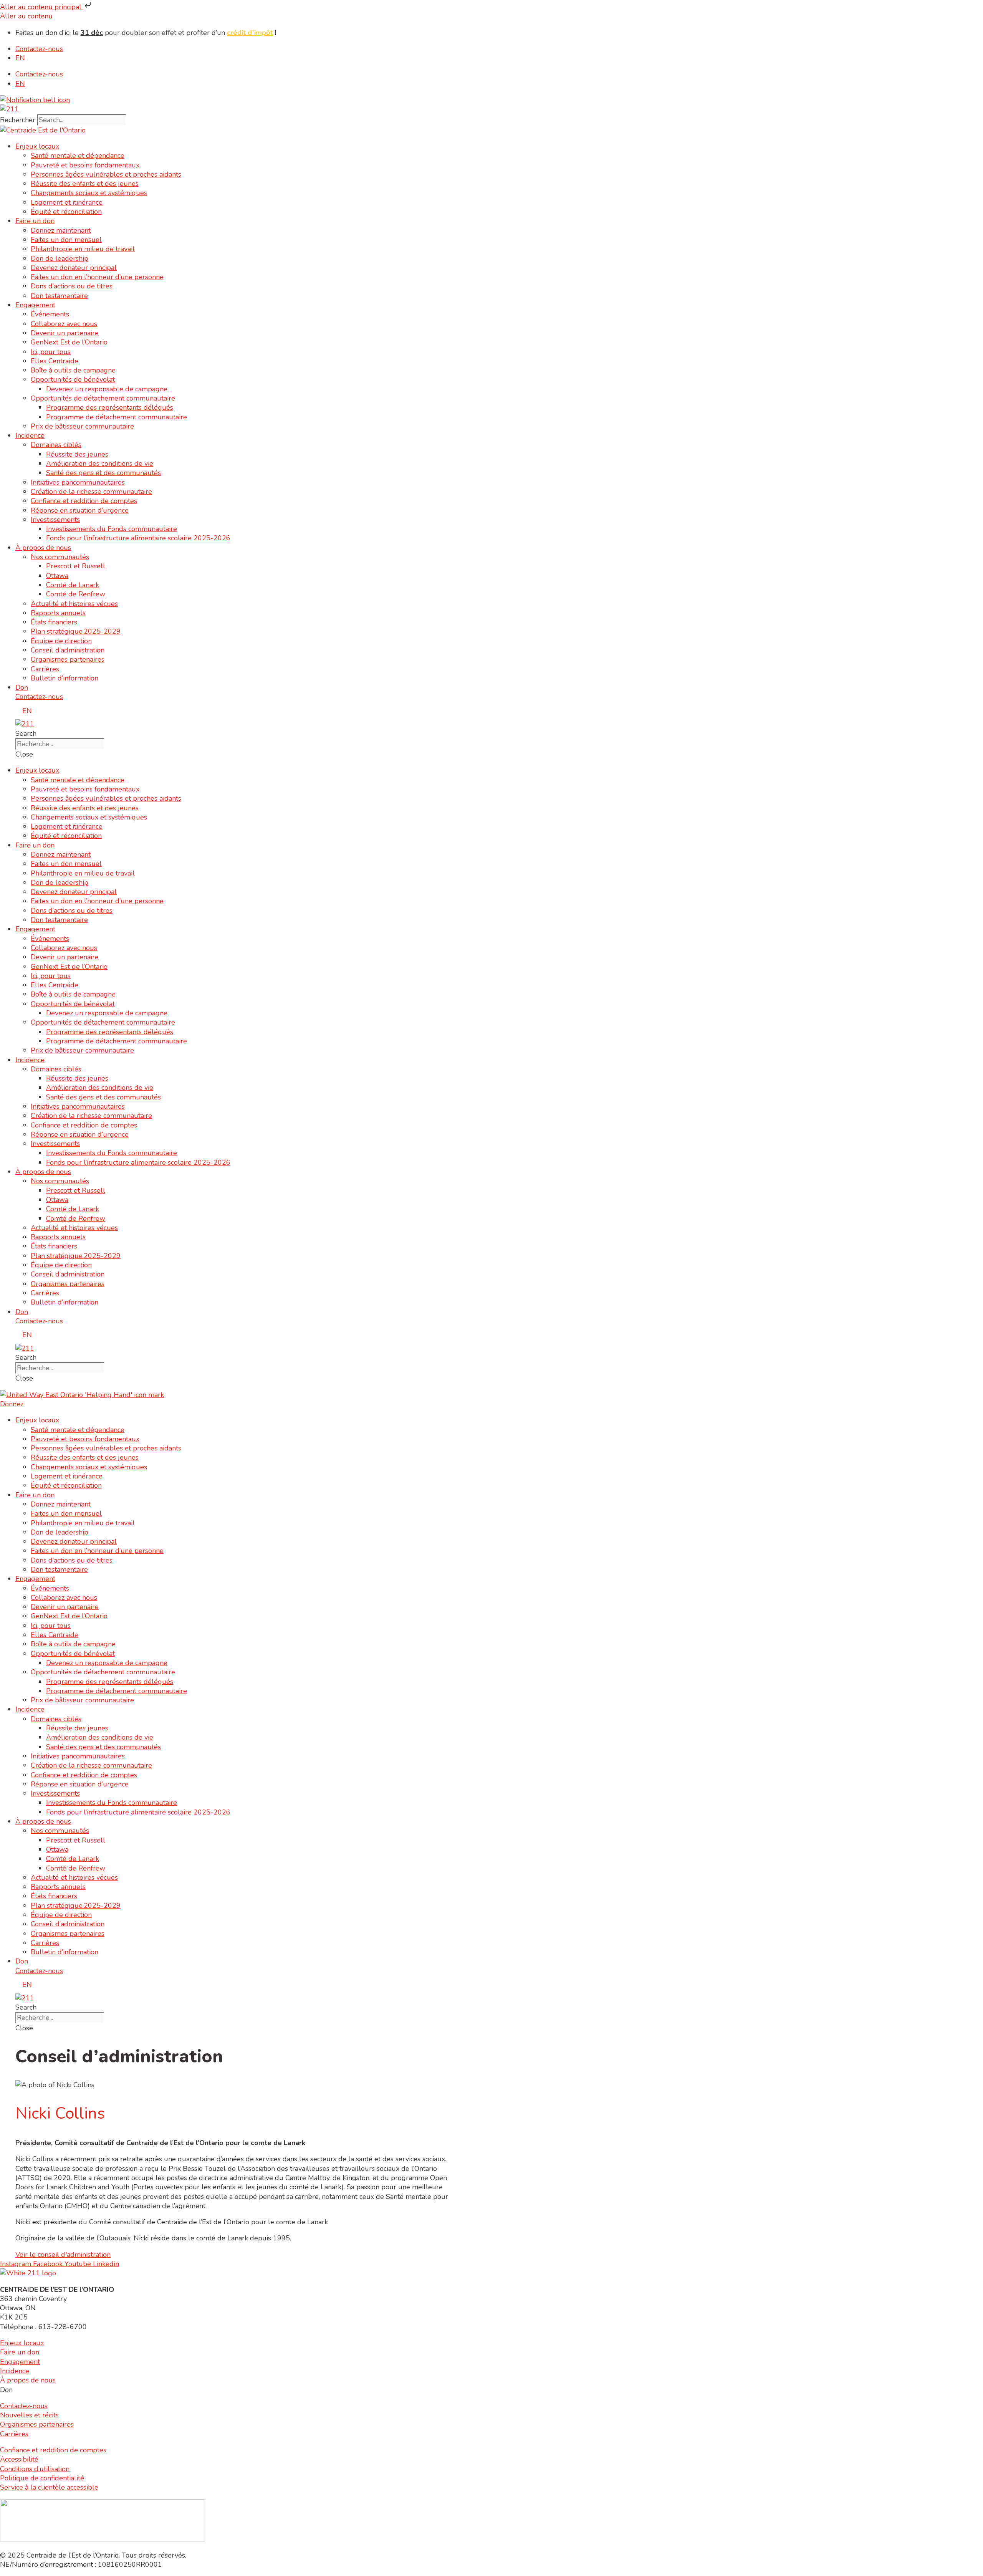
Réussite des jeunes (77, 454)
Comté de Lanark (73, 585)
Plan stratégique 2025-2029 (76, 631)
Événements (50, 314)
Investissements (55, 520)
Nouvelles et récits (29, 2415)
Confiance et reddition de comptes (84, 501)
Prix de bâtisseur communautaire (82, 426)
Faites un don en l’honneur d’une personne (97, 277)
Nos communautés (60, 557)
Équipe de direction (61, 641)
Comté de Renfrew (76, 594)
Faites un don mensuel (66, 240)
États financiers (54, 622)
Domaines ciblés (56, 445)
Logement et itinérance (67, 202)
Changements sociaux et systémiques (89, 193)
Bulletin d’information (65, 678)
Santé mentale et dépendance (78, 156)
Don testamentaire (59, 296)
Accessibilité (19, 2459)
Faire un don (35, 221)
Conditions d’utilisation (35, 2469)
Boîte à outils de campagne (73, 370)
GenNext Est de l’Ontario (69, 342)
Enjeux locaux (37, 146)
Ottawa (57, 576)
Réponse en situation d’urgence (80, 510)
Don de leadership (60, 258)
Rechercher (19, 120)
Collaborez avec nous (64, 324)
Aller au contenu (26, 16)
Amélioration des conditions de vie (100, 464)
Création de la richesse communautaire (91, 492)
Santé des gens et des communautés (103, 473)
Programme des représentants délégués (110, 407)
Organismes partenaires (68, 659)
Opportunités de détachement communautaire (103, 398)
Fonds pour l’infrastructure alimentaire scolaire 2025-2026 (138, 538)
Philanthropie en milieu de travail (83, 249)
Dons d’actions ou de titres (72, 286)
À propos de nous (43, 548)
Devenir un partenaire (65, 333)
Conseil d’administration (68, 650)
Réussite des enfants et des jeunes (85, 184)
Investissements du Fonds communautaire (112, 529)
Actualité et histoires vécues (74, 604)
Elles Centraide (55, 361)
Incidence (30, 435)
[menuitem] (20, 58)
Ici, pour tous (51, 352)
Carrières (45, 669)
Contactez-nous (39, 49)
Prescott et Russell (76, 566)
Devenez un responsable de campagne (107, 389)
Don (22, 687)
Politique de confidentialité (42, 2478)
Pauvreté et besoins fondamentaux (85, 165)
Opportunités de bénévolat (73, 379)
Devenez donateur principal (74, 268)
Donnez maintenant (61, 230)
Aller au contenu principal (42, 7)
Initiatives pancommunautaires (78, 482)
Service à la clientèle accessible (49, 2487)
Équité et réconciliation (66, 212)
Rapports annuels (58, 613)
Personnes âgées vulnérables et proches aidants (106, 174)
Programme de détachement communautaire (117, 417)
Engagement (35, 305)
